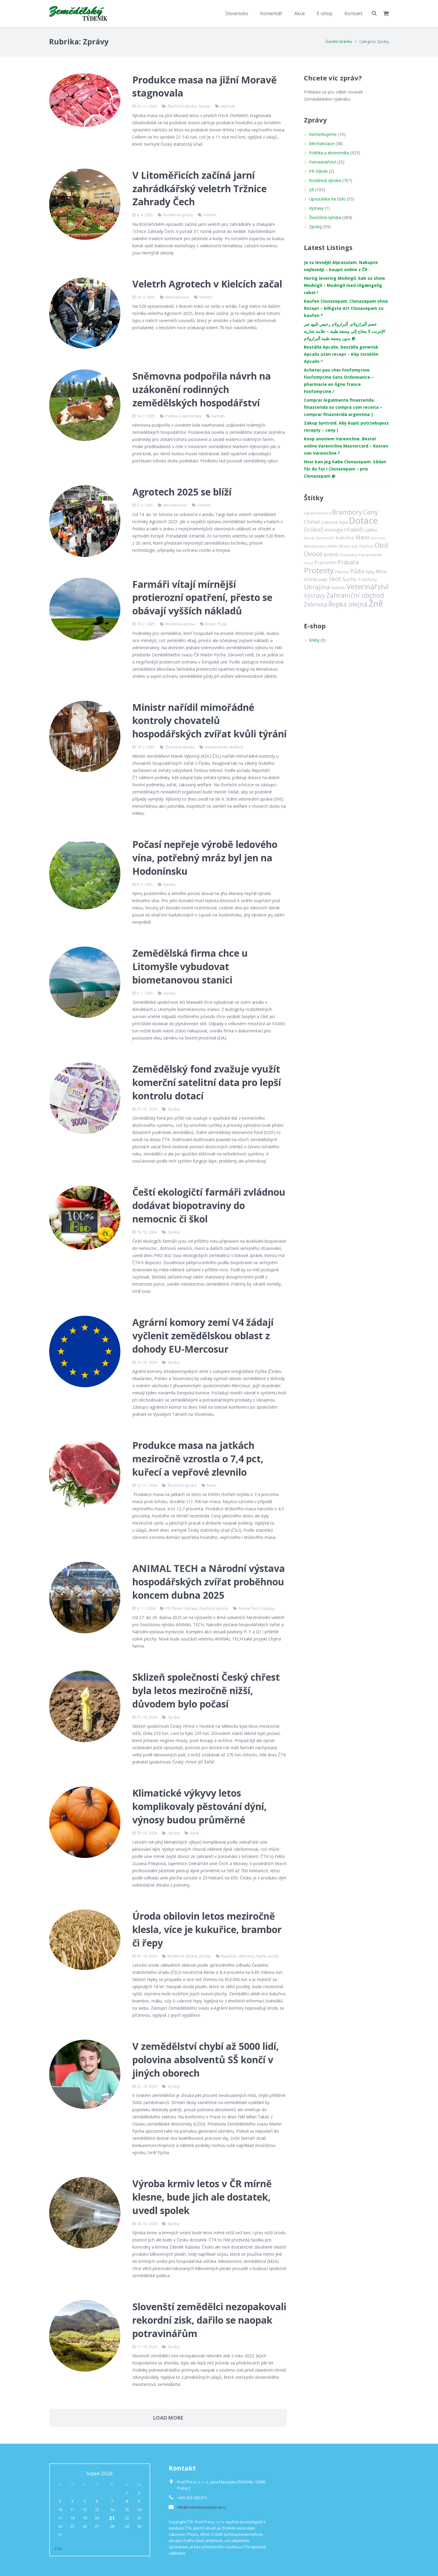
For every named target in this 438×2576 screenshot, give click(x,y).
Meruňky (378, 538)
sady (323, 579)
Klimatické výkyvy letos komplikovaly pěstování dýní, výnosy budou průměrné (199, 1806)
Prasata (348, 562)
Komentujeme (323, 134)
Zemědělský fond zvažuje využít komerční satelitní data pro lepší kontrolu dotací (207, 1082)
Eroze (211, 624)
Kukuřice (229, 1956)
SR (312, 190)
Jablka (371, 530)
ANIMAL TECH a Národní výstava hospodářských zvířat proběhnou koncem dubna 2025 (209, 1582)
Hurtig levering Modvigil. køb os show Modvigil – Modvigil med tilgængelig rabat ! (344, 285)
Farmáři (218, 416)
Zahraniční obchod (355, 595)
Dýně (194, 1833)
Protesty (319, 570)
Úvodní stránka (339, 42)
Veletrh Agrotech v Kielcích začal (207, 284)
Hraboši (354, 529)
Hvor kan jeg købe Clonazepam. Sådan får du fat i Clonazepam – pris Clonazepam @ (345, 469)
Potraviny (349, 555)
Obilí (382, 545)
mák (354, 546)
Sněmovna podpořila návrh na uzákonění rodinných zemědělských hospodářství (202, 389)
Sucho (350, 579)
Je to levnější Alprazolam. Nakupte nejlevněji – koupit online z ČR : (341, 266)
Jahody (309, 538)
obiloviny (246, 1956)
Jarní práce (325, 538)
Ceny (371, 512)
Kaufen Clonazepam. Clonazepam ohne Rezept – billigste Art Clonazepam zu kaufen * (346, 308)
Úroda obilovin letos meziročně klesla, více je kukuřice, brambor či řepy (207, 1929)
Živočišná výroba (182, 106)
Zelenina (316, 604)
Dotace (363, 521)
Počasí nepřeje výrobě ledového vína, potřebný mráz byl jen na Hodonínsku (205, 858)
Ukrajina (317, 587)
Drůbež (314, 529)
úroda (273, 1956)
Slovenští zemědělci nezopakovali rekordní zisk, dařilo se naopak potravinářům (209, 2320)
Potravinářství (322, 162)
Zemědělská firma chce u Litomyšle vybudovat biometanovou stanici (190, 966)
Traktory (367, 579)
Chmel (312, 522)
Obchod (366, 546)
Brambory (347, 512)
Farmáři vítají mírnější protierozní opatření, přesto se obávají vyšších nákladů (202, 598)
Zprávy (204, 106)
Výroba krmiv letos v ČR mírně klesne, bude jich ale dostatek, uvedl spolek (202, 2197)
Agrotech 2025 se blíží (182, 492)
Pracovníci (325, 563)
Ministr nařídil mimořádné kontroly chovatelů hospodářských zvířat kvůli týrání (209, 721)
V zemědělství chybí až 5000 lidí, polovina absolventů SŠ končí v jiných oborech (206, 2060)
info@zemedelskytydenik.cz (202, 2507)
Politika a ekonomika (183, 416)
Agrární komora (317, 513)
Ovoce (313, 554)
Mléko (333, 546)
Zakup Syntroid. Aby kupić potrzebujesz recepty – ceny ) (346, 427)
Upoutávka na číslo (327, 199)
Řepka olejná (348, 604)
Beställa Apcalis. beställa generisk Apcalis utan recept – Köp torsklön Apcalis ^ (341, 354)
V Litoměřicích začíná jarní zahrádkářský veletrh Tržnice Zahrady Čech (199, 188)
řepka (261, 1956)
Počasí (309, 563)
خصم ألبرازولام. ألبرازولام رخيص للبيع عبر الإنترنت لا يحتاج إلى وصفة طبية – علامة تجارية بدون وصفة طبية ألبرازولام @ (345, 331)
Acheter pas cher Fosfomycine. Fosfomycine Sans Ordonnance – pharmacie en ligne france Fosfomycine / (339, 381)
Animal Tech (249, 1608)
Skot (335, 579)
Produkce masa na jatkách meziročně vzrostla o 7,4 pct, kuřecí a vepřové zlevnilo (198, 1459)
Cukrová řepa (334, 522)
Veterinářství (216, 747)
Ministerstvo (315, 546)
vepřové (228, 106)
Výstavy (191, 1608)
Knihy (314, 640)
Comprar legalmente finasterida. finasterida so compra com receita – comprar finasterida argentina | (343, 407)
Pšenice (342, 572)
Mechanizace (177, 297)
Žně (376, 603)
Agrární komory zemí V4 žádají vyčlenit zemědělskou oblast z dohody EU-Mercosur (203, 1336)
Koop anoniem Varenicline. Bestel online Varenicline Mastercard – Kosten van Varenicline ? (346, 446)
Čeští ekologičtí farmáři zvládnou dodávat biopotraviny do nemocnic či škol (209, 1205)
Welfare (236, 747)
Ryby (370, 572)
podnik (331, 554)
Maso (212, 1485)
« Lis (58, 2548)
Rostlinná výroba (178, 215)
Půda (222, 624)
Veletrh (210, 215)
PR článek (174, 1608)
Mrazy (344, 546)
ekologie (334, 530)
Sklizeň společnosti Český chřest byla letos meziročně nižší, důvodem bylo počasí (206, 1690)
